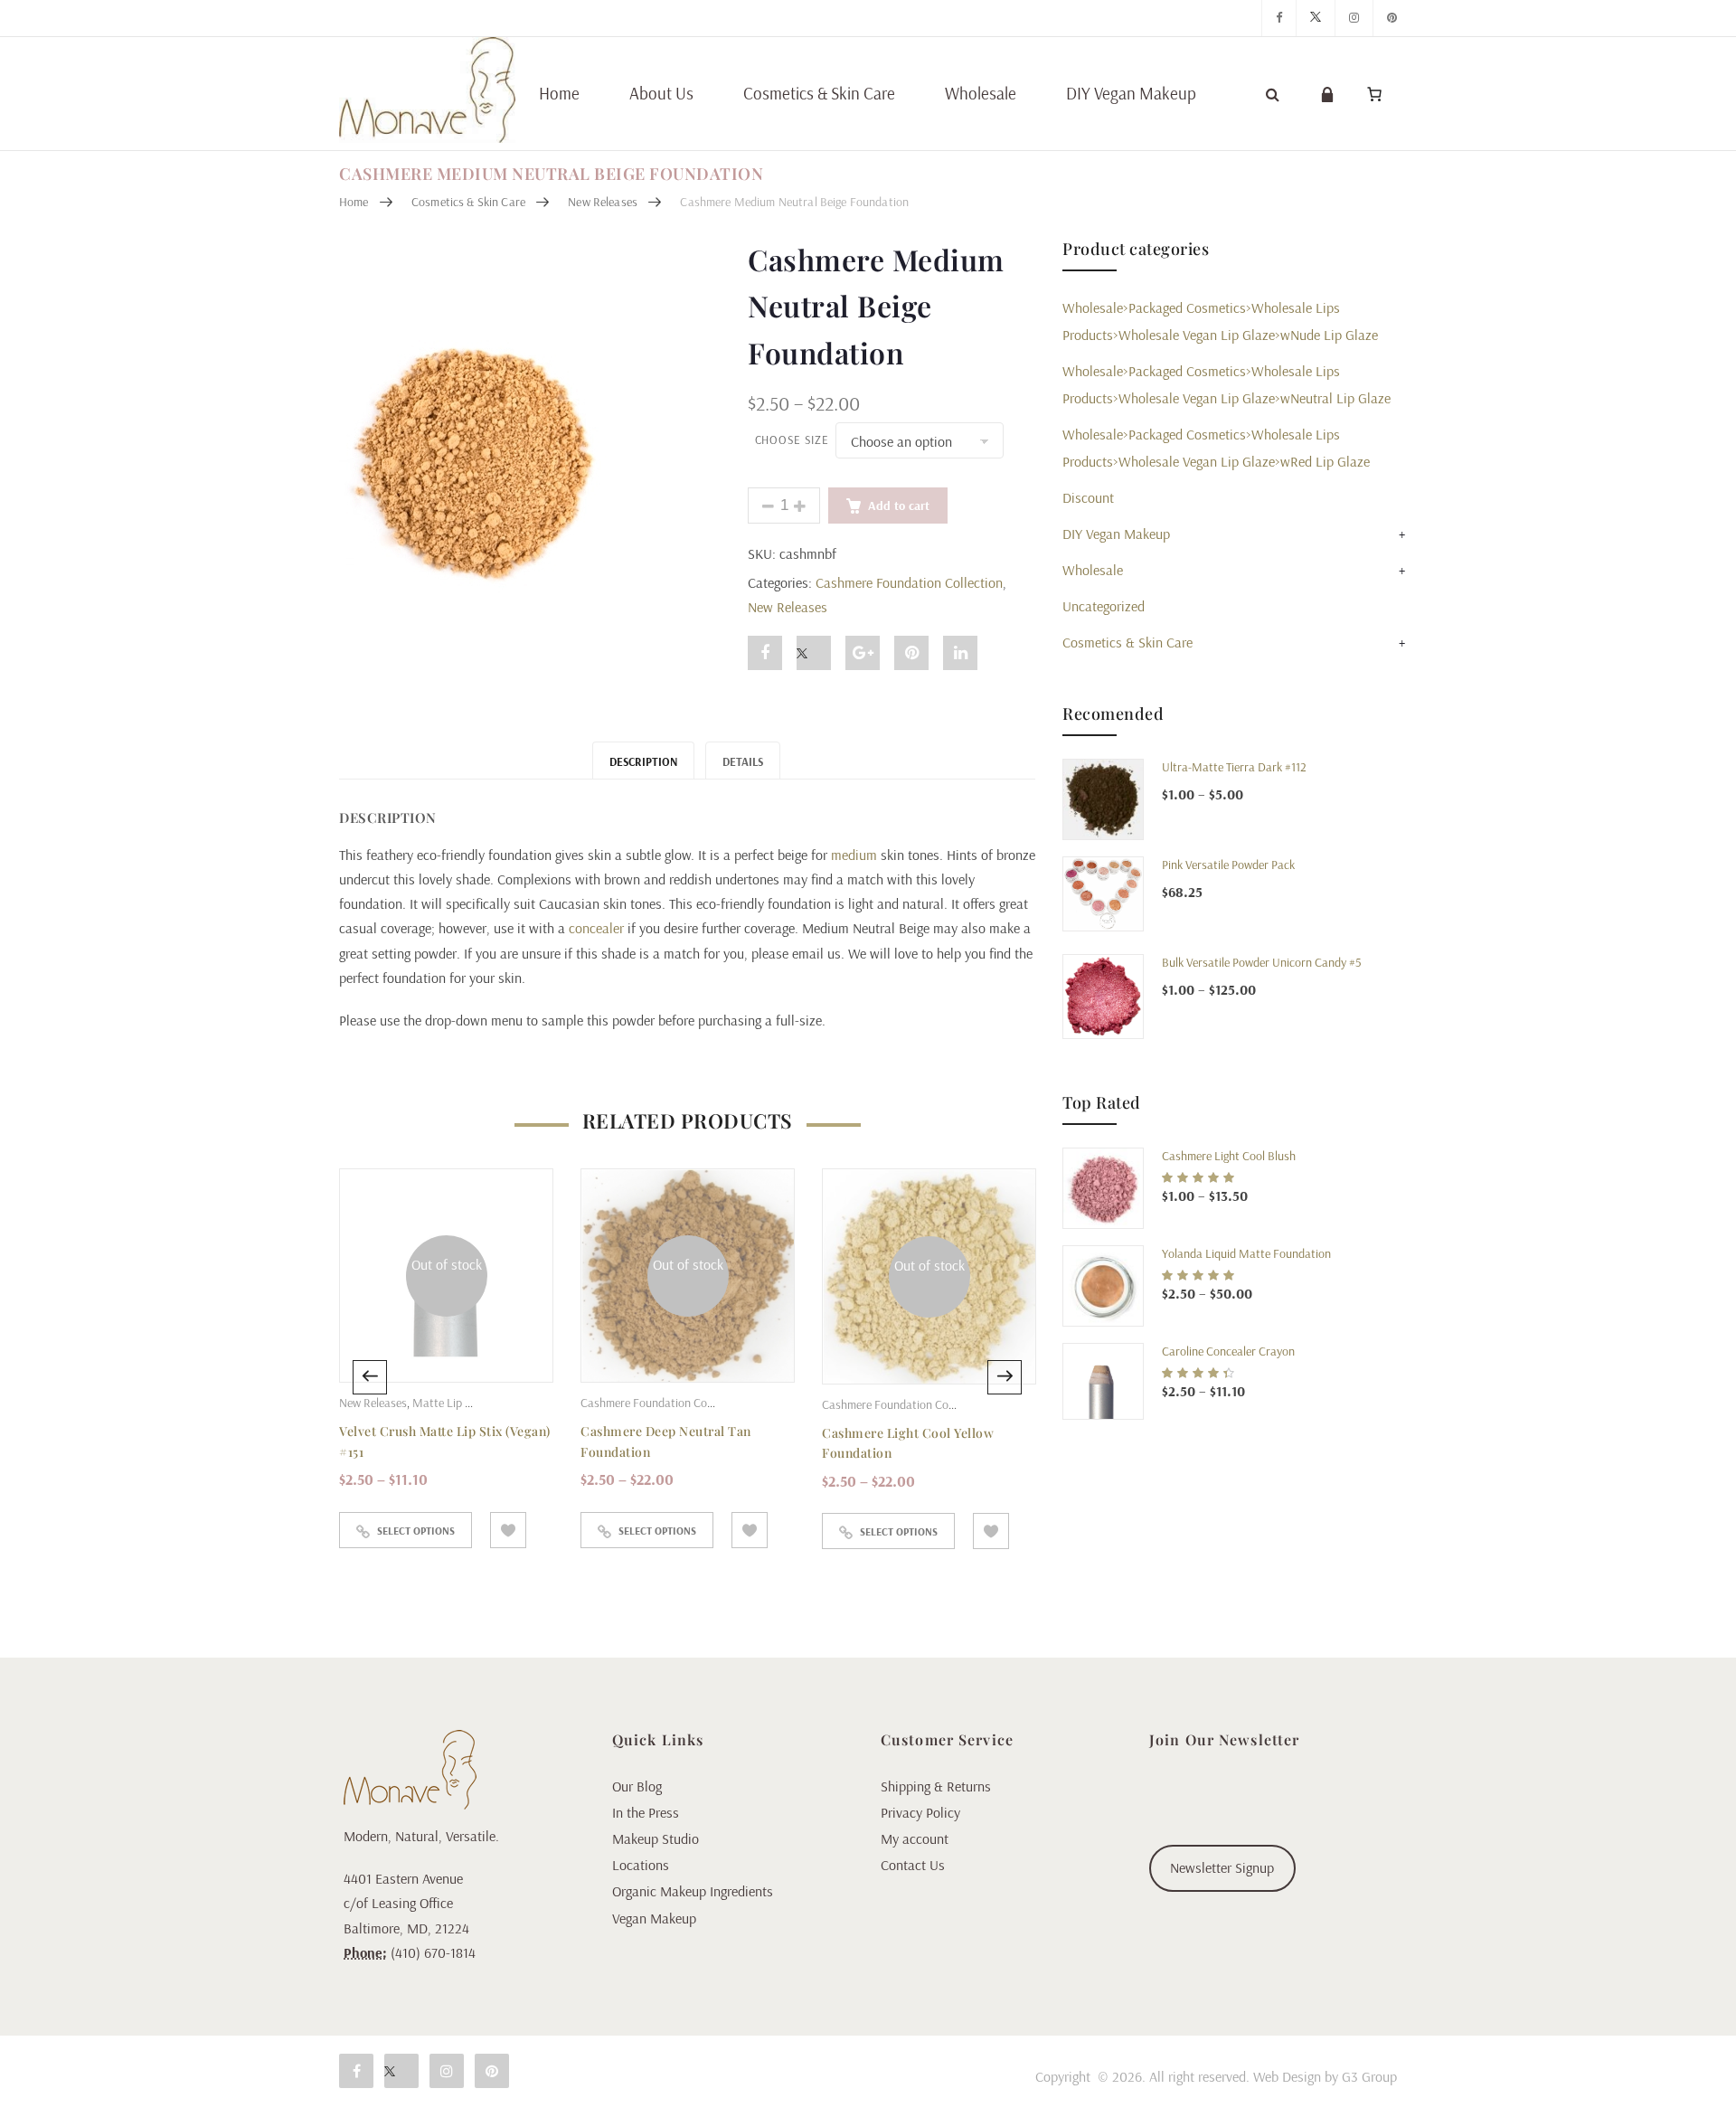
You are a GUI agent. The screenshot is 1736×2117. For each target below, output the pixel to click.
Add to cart (899, 506)
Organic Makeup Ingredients (693, 1891)
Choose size (792, 440)
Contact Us (913, 1865)
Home (559, 93)
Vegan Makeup (654, 1918)
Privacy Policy (920, 1812)
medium (854, 855)
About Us (661, 93)
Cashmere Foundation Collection (909, 582)
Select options (416, 1531)
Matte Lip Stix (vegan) (467, 1403)
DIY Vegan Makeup (1131, 93)
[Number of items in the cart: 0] (1374, 94)
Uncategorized (1104, 606)
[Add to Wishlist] (508, 1530)
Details (743, 761)
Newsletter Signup (1222, 1867)
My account (915, 1838)
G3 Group (1369, 2076)
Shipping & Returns (936, 1786)
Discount (1088, 497)
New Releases (603, 202)
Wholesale (981, 93)
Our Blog (637, 1786)
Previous (370, 1377)
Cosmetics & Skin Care (819, 93)
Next (1005, 1377)
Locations (641, 1865)
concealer (596, 928)
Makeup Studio (656, 1838)
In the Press (646, 1812)
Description (643, 761)
